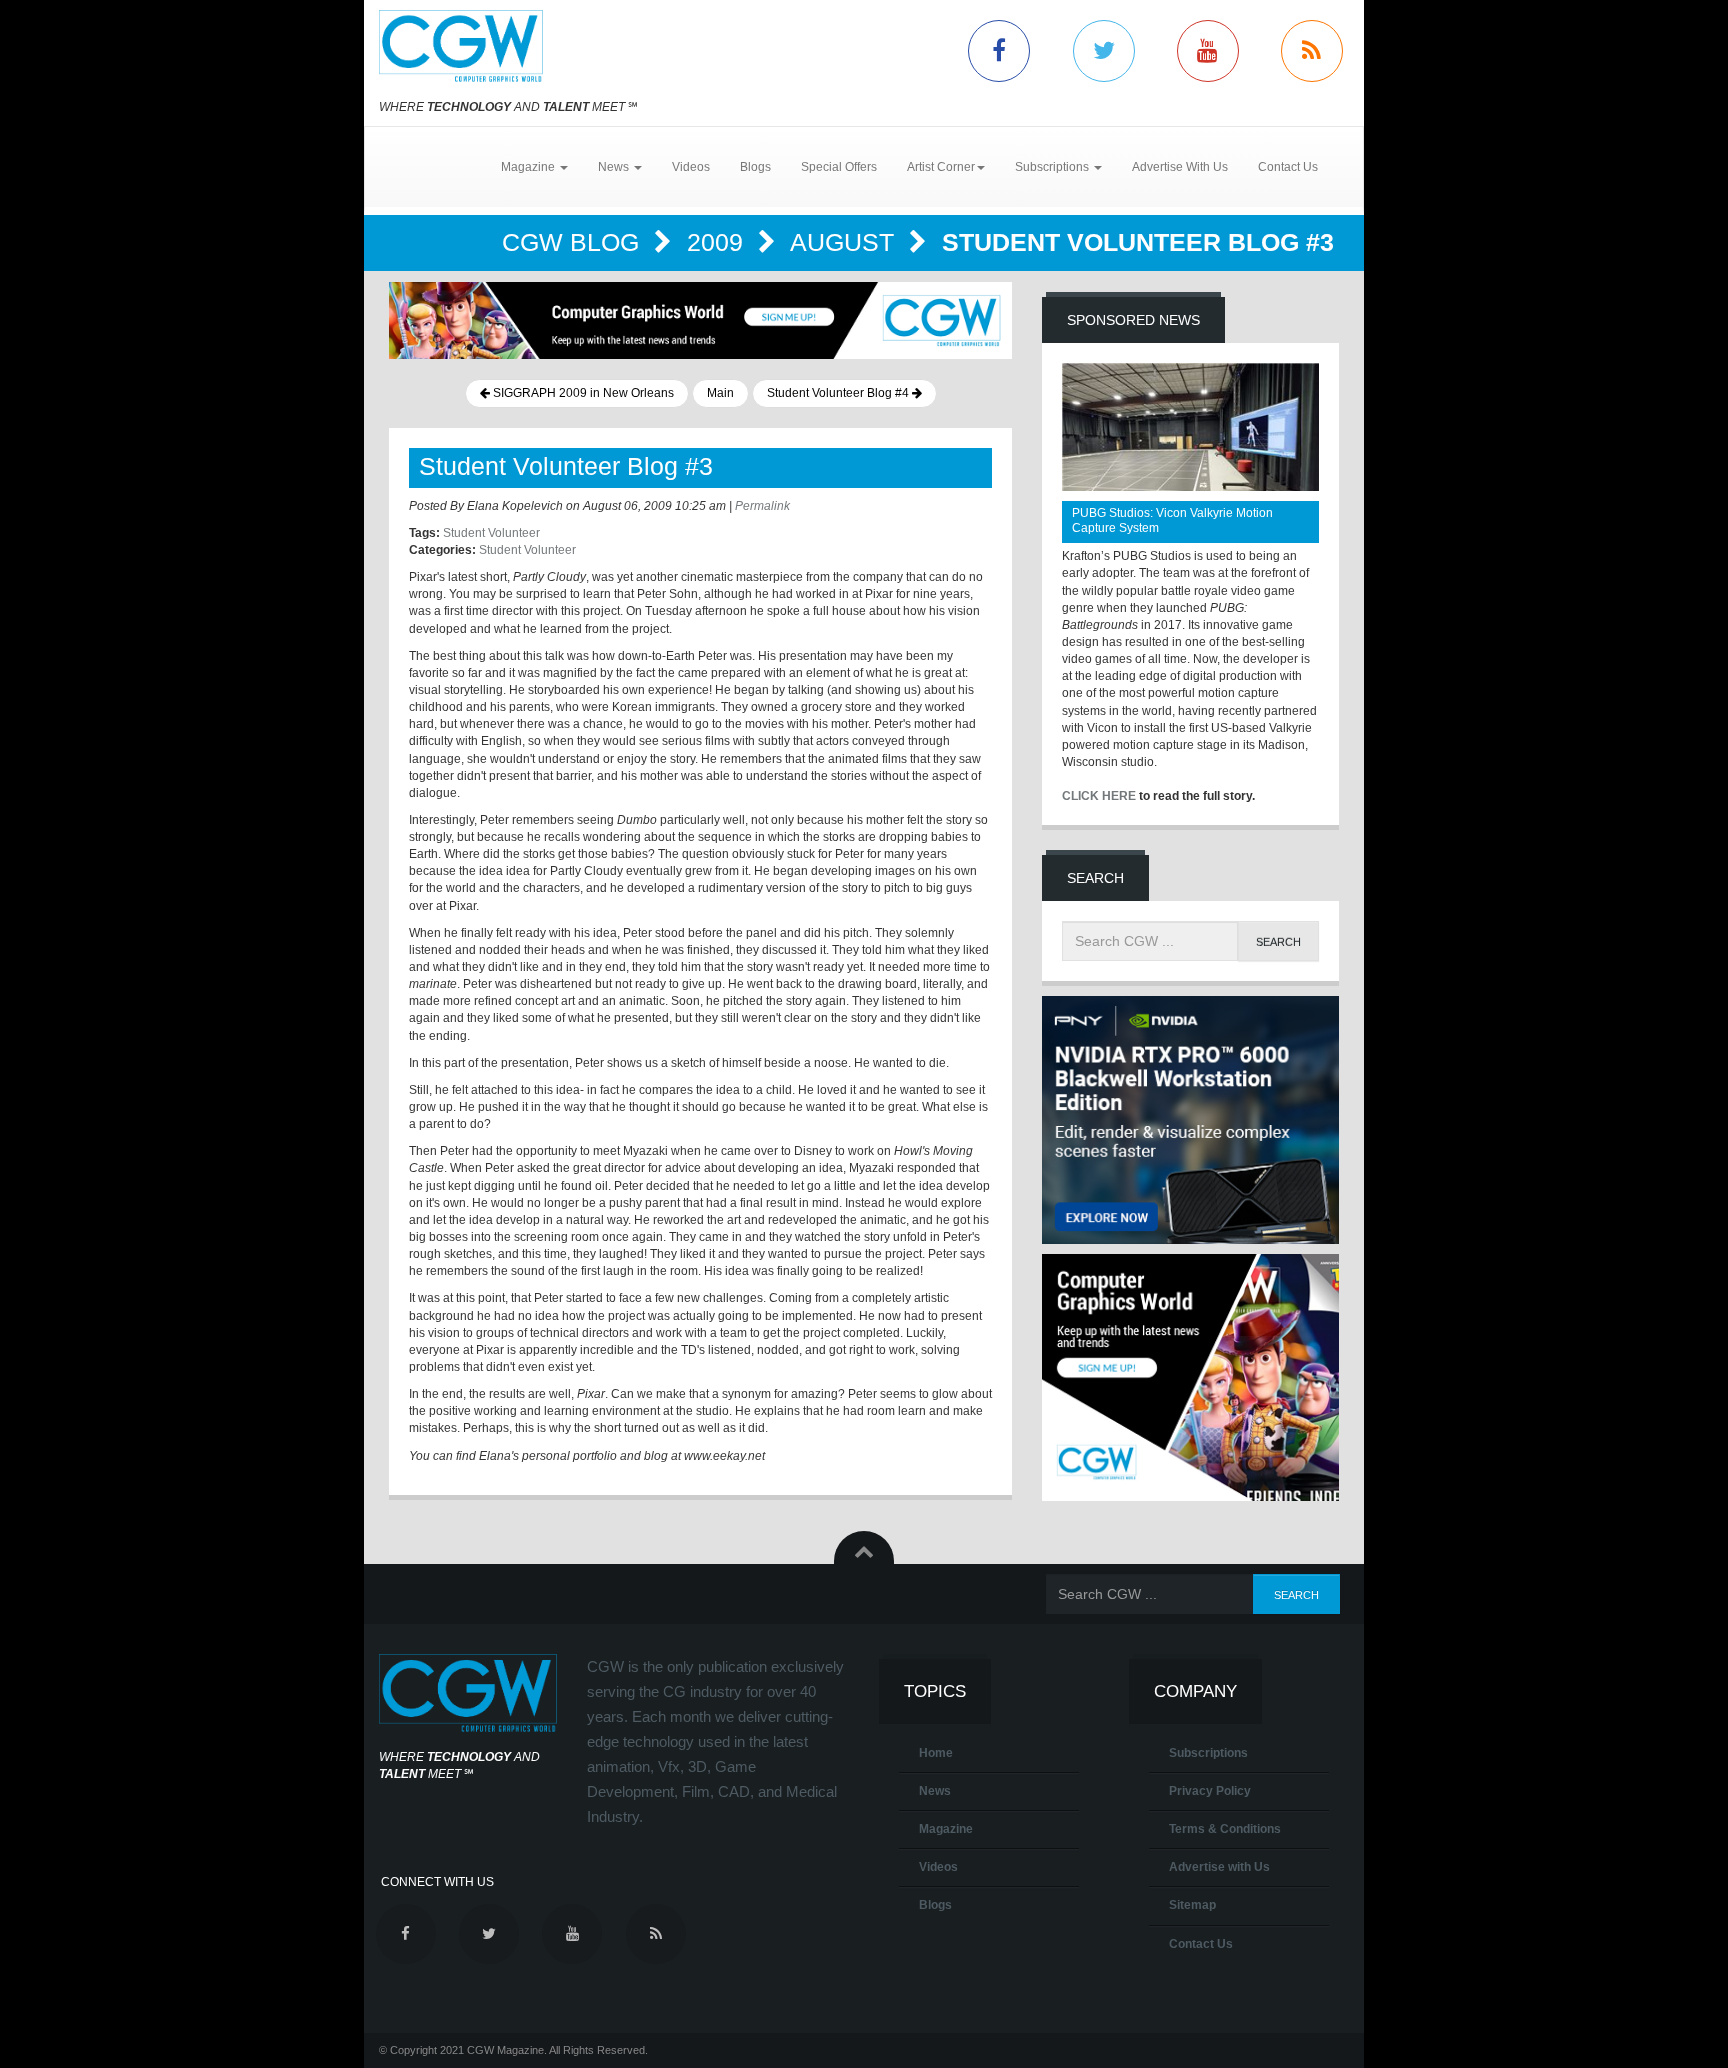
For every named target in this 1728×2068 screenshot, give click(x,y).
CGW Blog (574, 242)
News (935, 1791)
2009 (718, 242)
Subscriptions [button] (1053, 167)
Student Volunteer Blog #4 (839, 393)
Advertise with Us (1219, 1867)
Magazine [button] (529, 167)
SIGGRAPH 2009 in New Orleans (582, 393)
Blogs (755, 167)
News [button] (615, 167)
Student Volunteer (491, 533)
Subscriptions (1208, 1753)
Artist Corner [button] (941, 167)
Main (720, 393)
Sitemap (1192, 1905)
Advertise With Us (1180, 167)
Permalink (762, 506)
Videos (691, 167)
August (845, 242)
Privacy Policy (1210, 1791)
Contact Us (1288, 167)
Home (936, 1753)
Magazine (946, 1829)
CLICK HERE (1099, 796)
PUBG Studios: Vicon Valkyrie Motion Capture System (1172, 520)
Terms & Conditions (1225, 1829)
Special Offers (839, 167)
